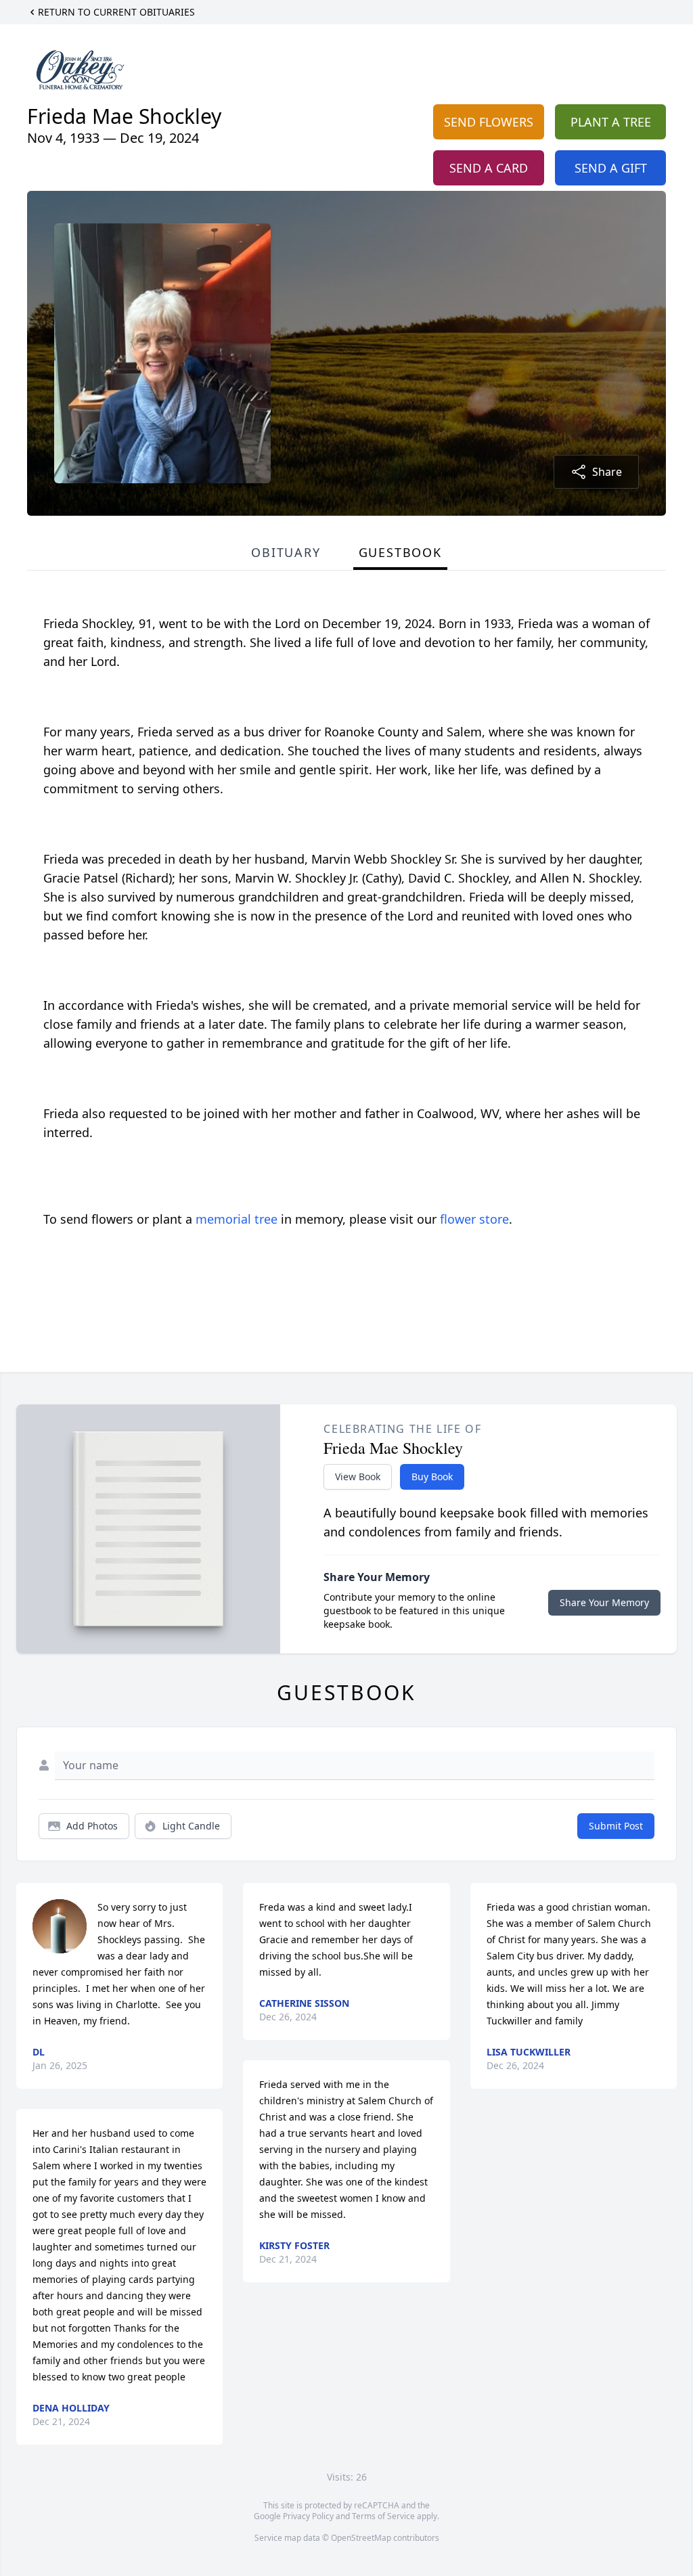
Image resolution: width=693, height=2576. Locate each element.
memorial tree (237, 1219)
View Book (358, 1476)
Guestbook (400, 552)
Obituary (286, 552)
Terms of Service (383, 2516)
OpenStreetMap (361, 2538)
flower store (474, 1219)
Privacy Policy (308, 2516)
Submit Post (616, 1826)
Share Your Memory (604, 1602)
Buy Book (432, 1476)
